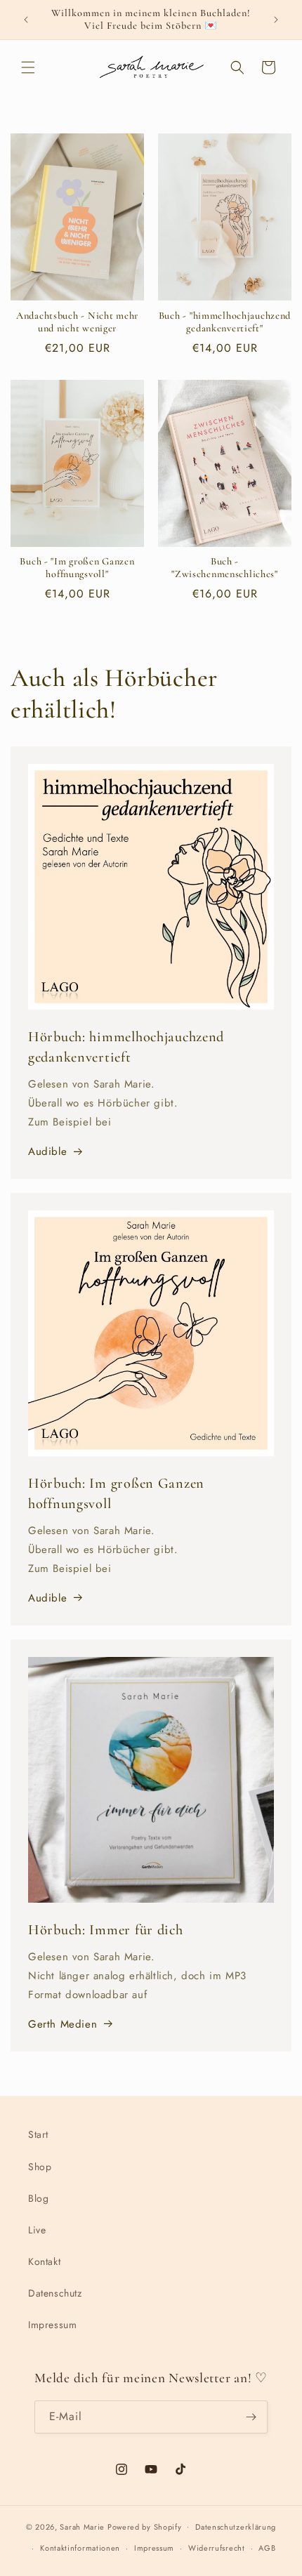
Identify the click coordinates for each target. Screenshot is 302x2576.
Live (37, 2230)
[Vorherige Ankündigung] (26, 20)
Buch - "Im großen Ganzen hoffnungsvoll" (77, 568)
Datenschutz (55, 2293)
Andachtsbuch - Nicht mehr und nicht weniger (77, 322)
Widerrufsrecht (217, 2548)
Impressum (52, 2325)
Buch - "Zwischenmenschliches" (225, 568)
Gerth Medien (63, 2024)
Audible (47, 1151)
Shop (40, 2167)
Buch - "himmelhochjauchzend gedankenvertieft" (225, 322)
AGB (267, 2548)
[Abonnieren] (251, 2417)
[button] (28, 67)
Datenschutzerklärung (236, 2527)
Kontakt (44, 2261)
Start (38, 2134)
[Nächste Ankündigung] (276, 20)
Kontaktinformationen (80, 2548)
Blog (38, 2198)
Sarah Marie (82, 2526)
